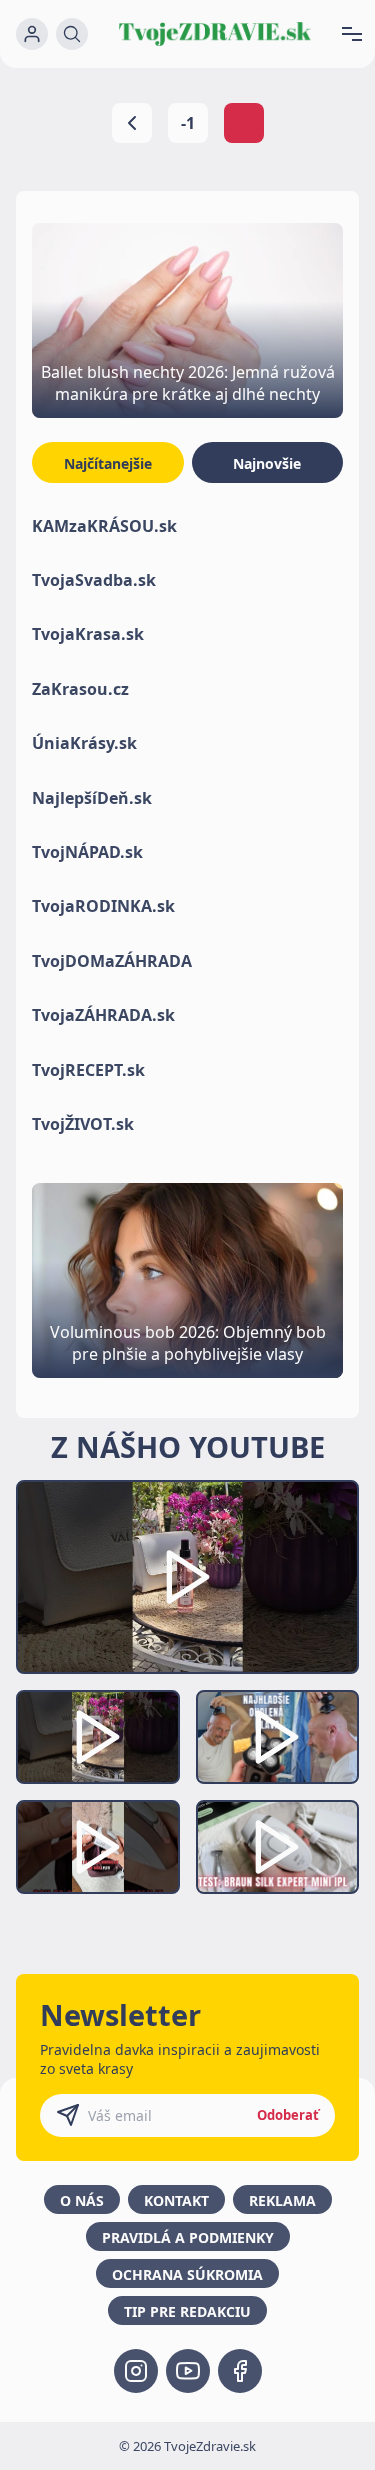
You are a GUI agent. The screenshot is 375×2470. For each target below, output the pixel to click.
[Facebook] (240, 2371)
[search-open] (72, 34)
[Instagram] (136, 2371)
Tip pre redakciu (187, 2311)
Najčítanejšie (108, 463)
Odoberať (288, 2115)
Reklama (282, 2200)
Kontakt (176, 2200)
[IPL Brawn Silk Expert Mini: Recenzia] (278, 1847)
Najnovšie (267, 463)
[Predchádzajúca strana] (132, 123)
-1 (188, 123)
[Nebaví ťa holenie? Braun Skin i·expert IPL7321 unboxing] (98, 1847)
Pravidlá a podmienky (188, 2237)
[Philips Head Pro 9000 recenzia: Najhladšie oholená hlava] (278, 1737)
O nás (82, 2200)
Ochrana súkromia (187, 2274)
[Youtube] (188, 2371)
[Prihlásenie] (32, 34)
